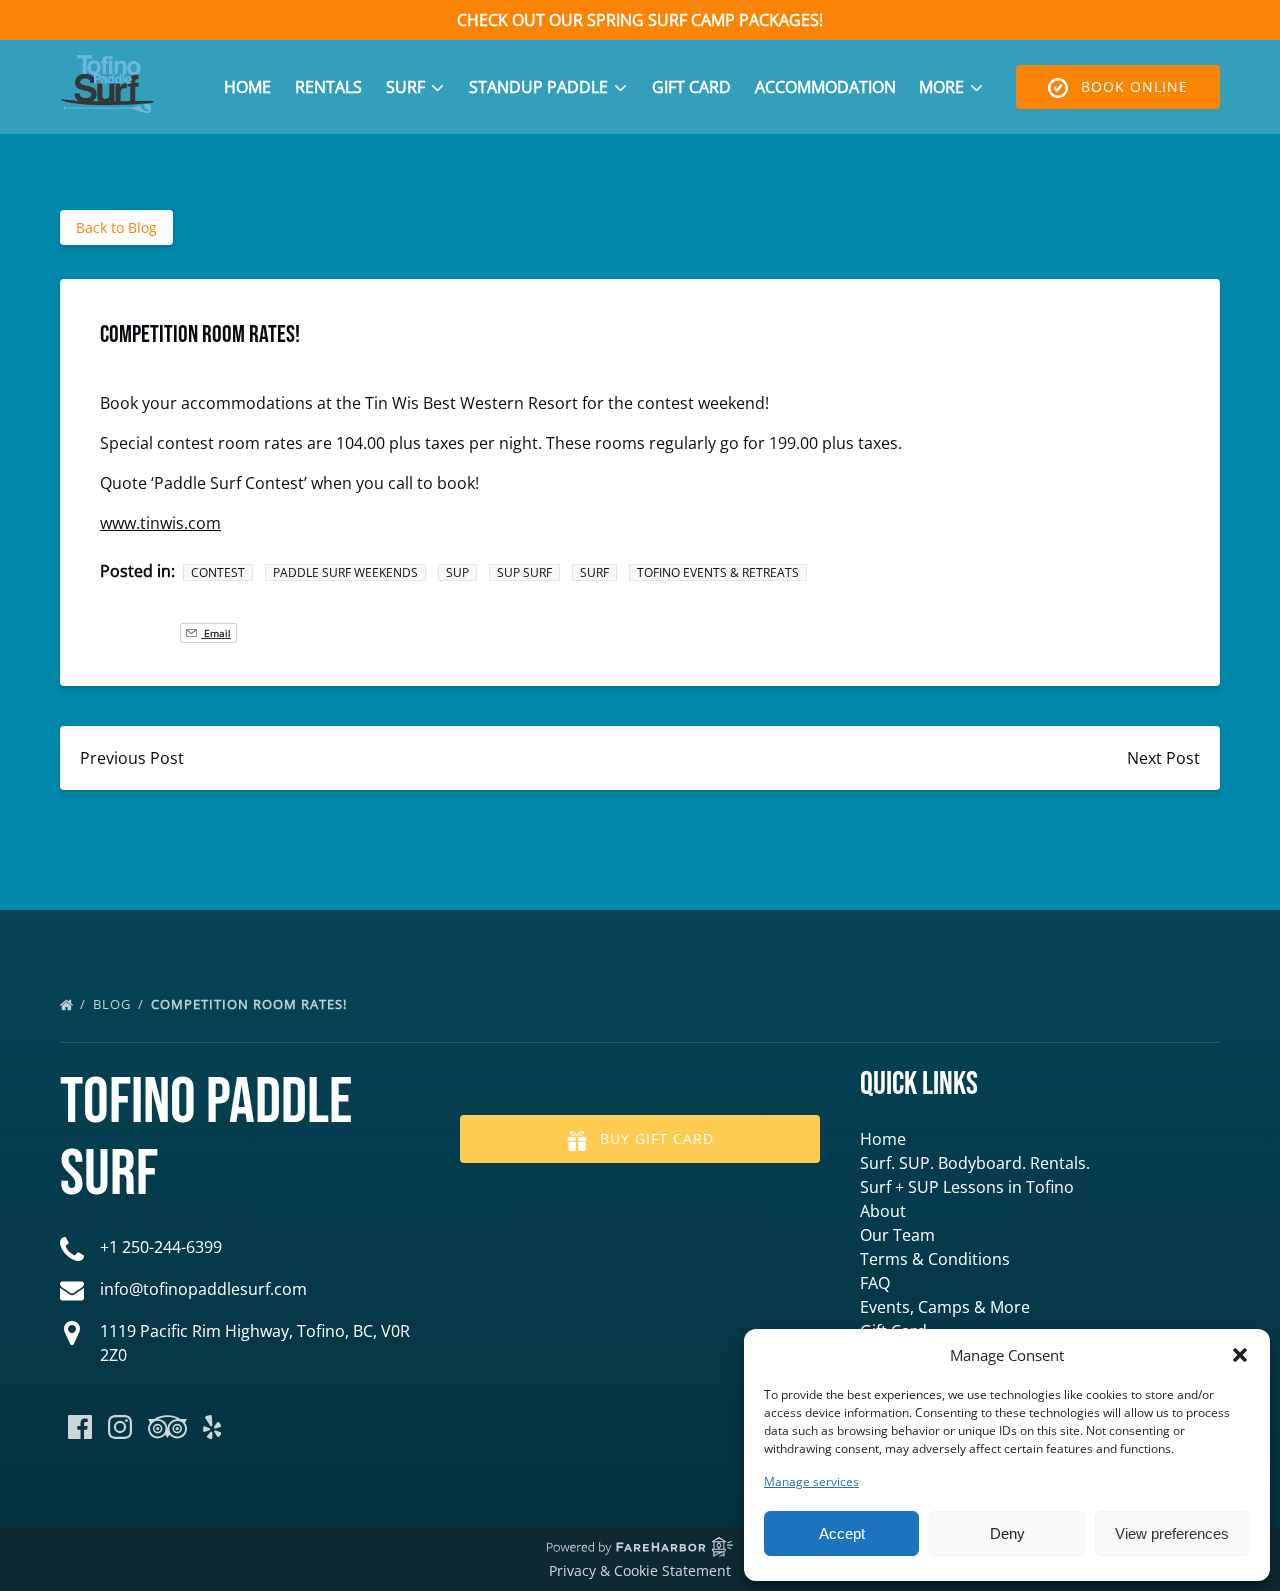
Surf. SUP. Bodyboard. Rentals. (975, 1163)
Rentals (328, 87)
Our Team (897, 1235)
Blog (114, 1004)
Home (247, 87)
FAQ (875, 1283)
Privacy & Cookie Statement (640, 1570)
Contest (218, 572)
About (883, 1211)
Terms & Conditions (935, 1259)
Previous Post (132, 758)
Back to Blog (116, 227)
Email (216, 633)
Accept (842, 1533)
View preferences (1172, 1533)
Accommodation (825, 87)
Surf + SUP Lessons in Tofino (967, 1187)
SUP (457, 572)
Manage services (811, 1481)
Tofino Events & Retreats (718, 572)
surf (594, 572)
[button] (1240, 1355)
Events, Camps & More (945, 1307)
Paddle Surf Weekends (345, 572)
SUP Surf (524, 572)
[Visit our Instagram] (120, 1427)
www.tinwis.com (160, 523)
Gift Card (691, 87)
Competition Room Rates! (251, 1004)
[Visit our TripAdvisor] (167, 1427)
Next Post (1163, 758)
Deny (1007, 1533)
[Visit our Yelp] (212, 1427)
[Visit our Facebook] (80, 1427)
